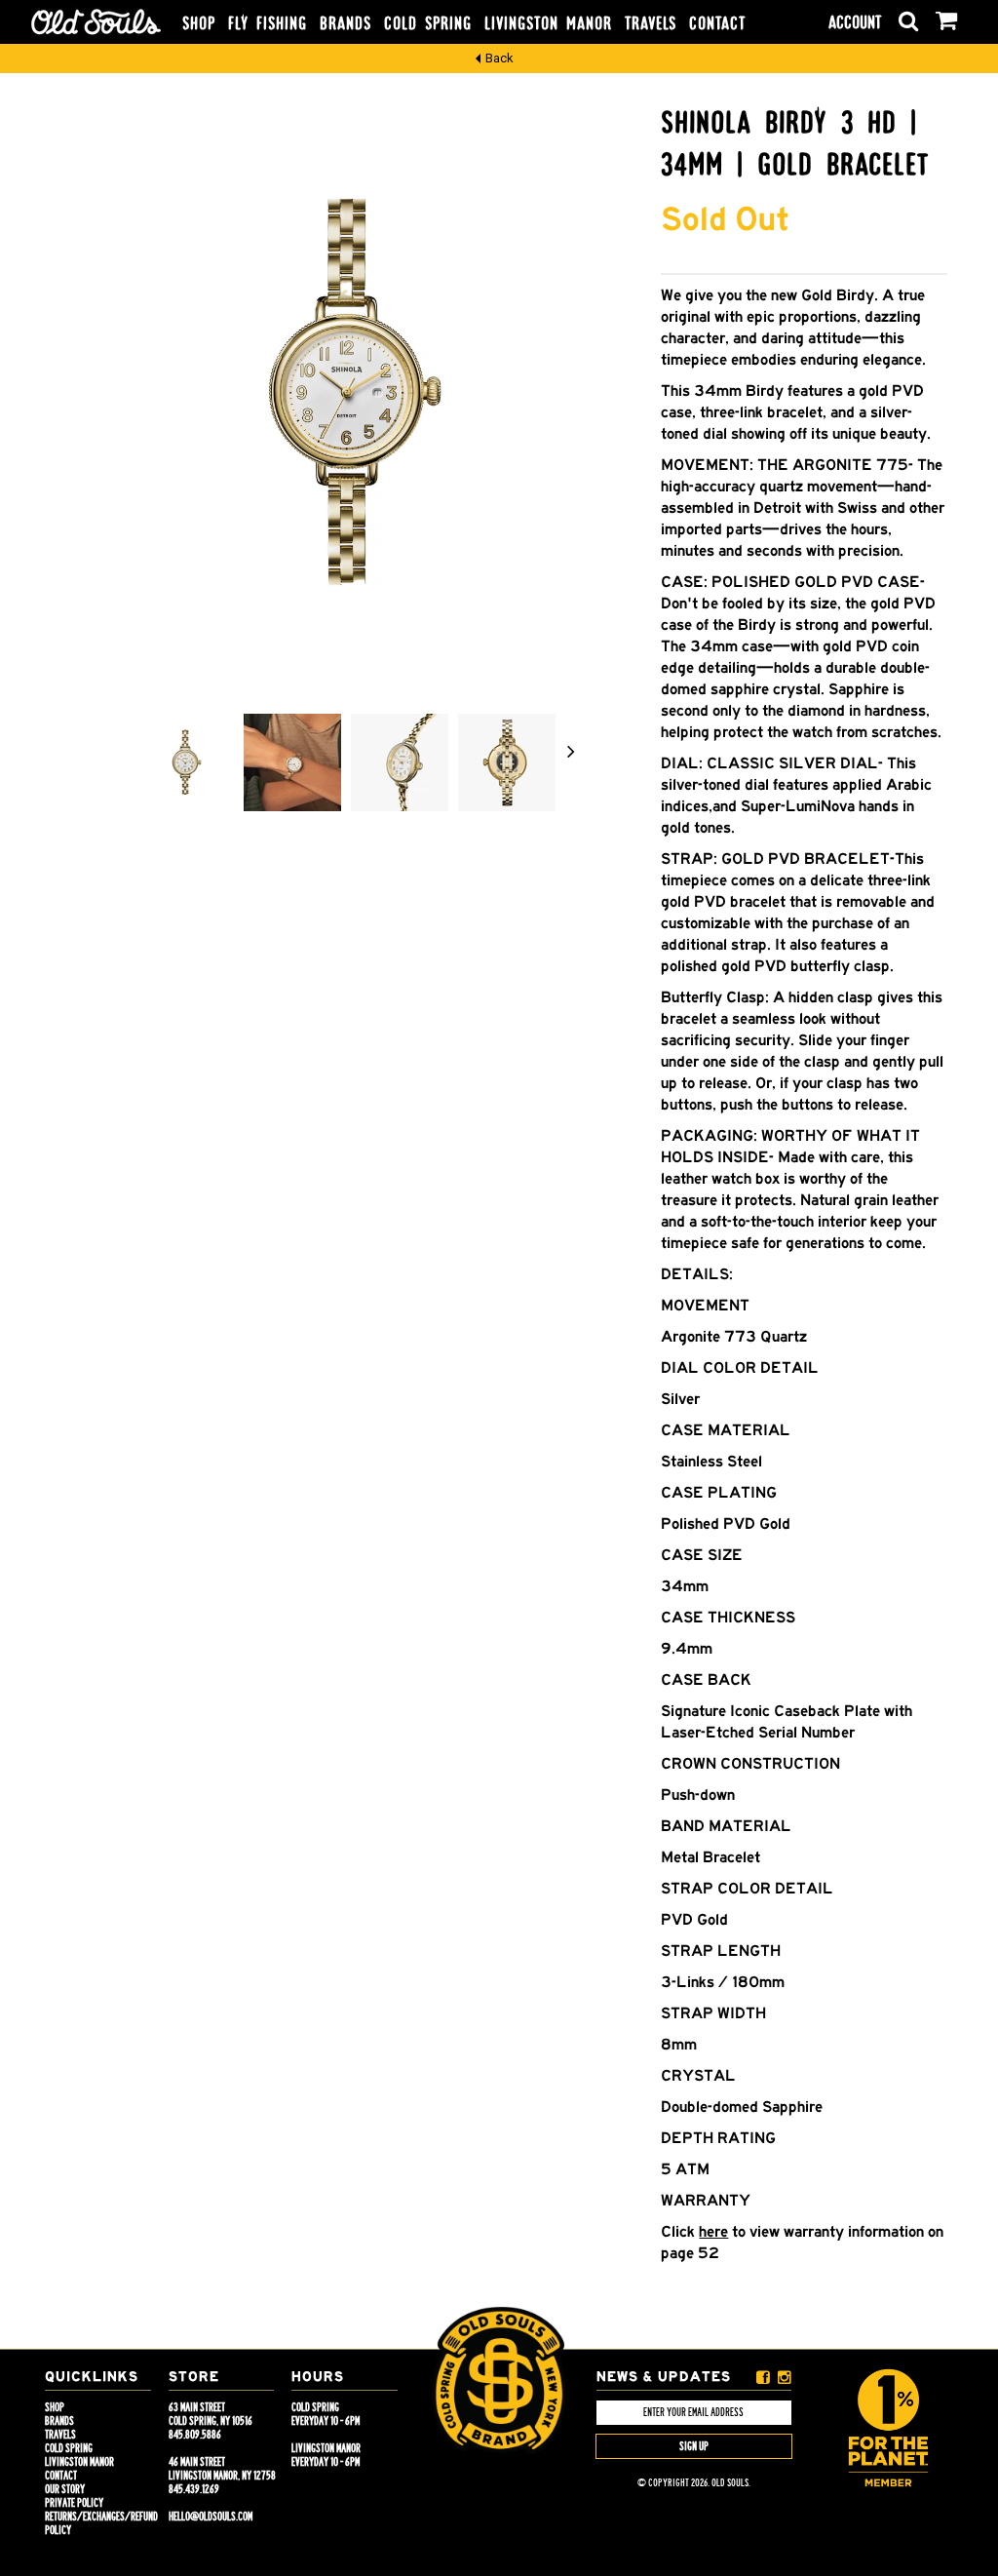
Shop (199, 23)
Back (499, 58)
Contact (717, 23)
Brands (345, 23)
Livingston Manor (548, 23)
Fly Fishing (268, 23)
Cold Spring (428, 23)
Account (855, 22)
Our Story (65, 2489)
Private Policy (74, 2503)
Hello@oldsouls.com (211, 2517)
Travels (651, 23)
